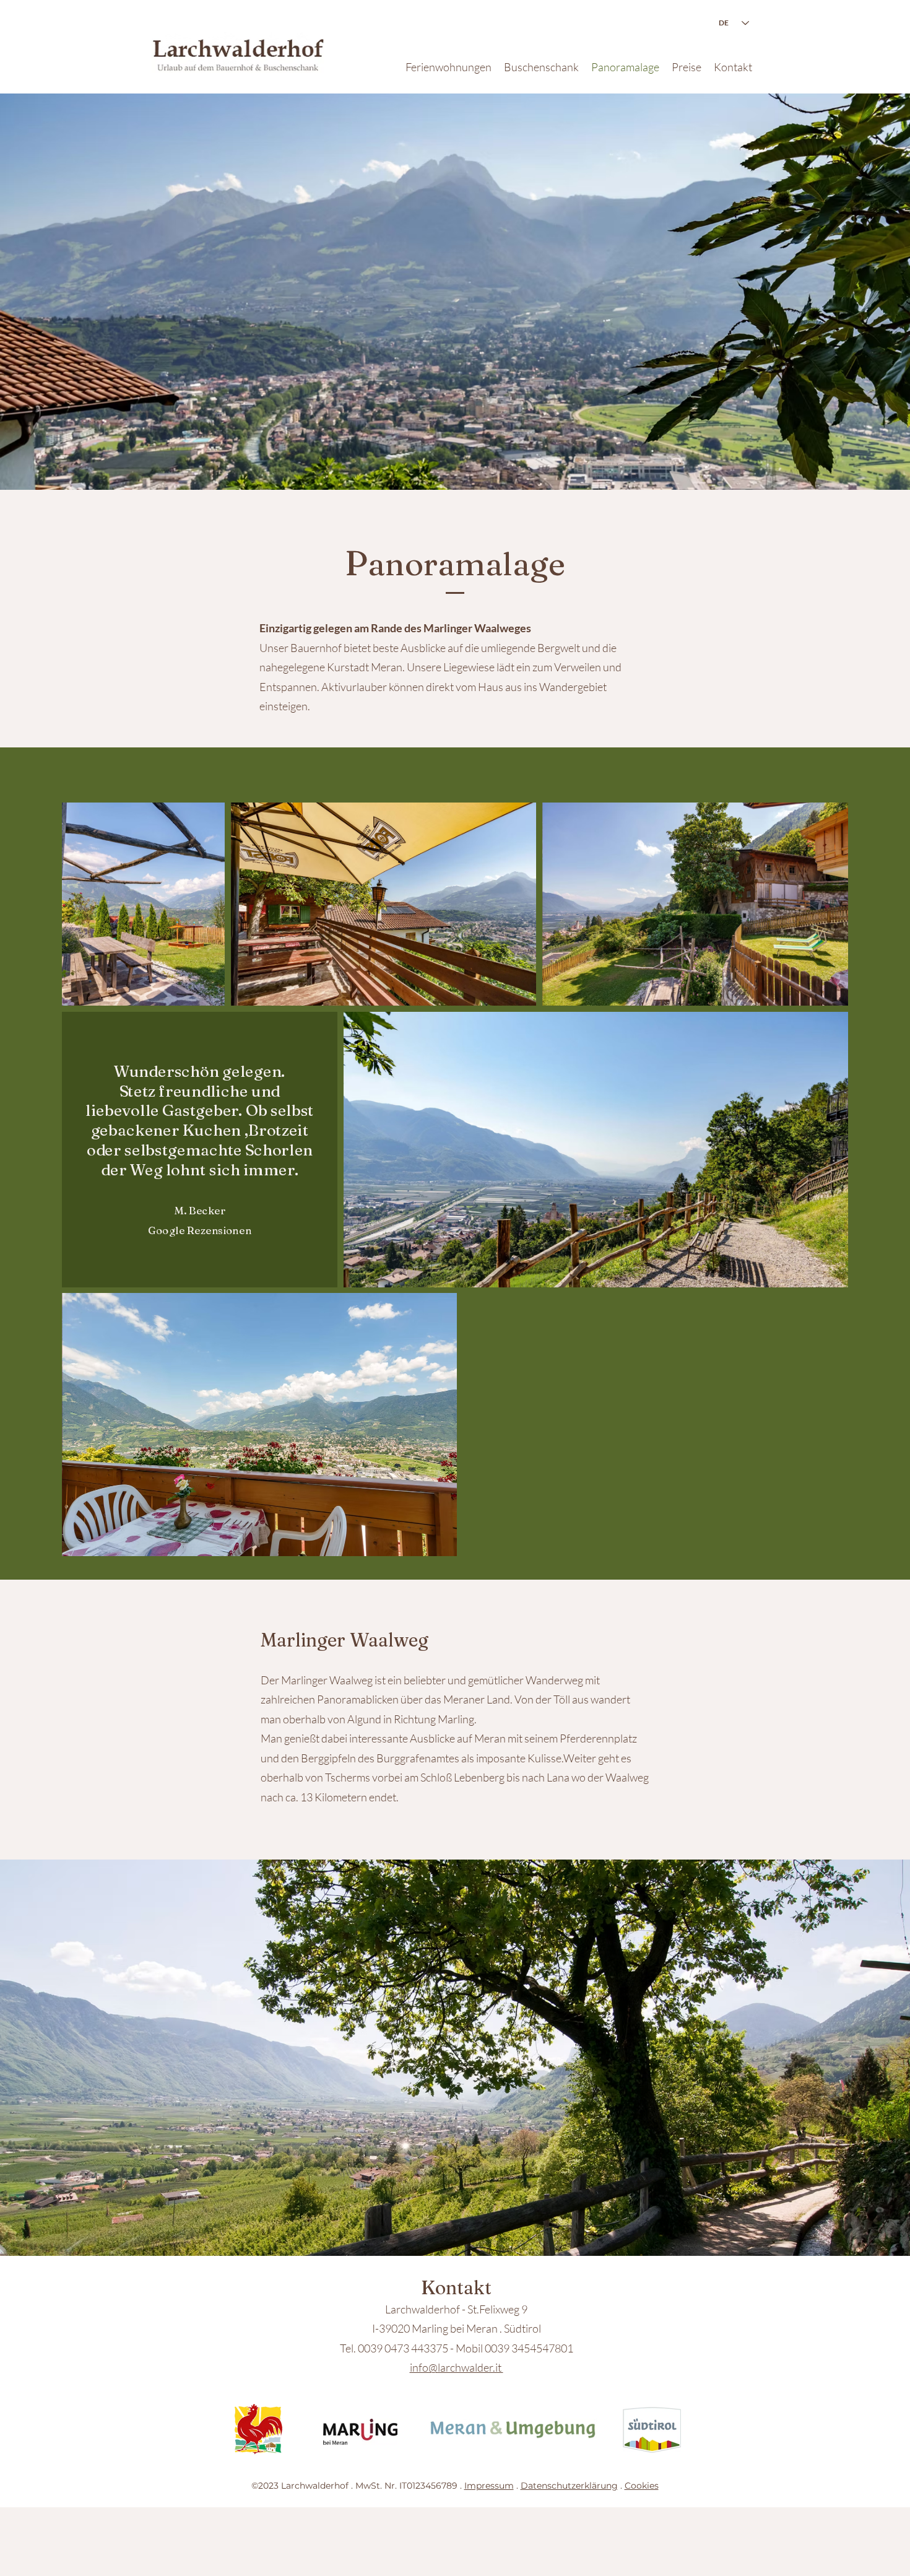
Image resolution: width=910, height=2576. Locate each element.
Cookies (642, 2486)
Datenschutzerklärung (569, 2486)
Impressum (489, 2486)
